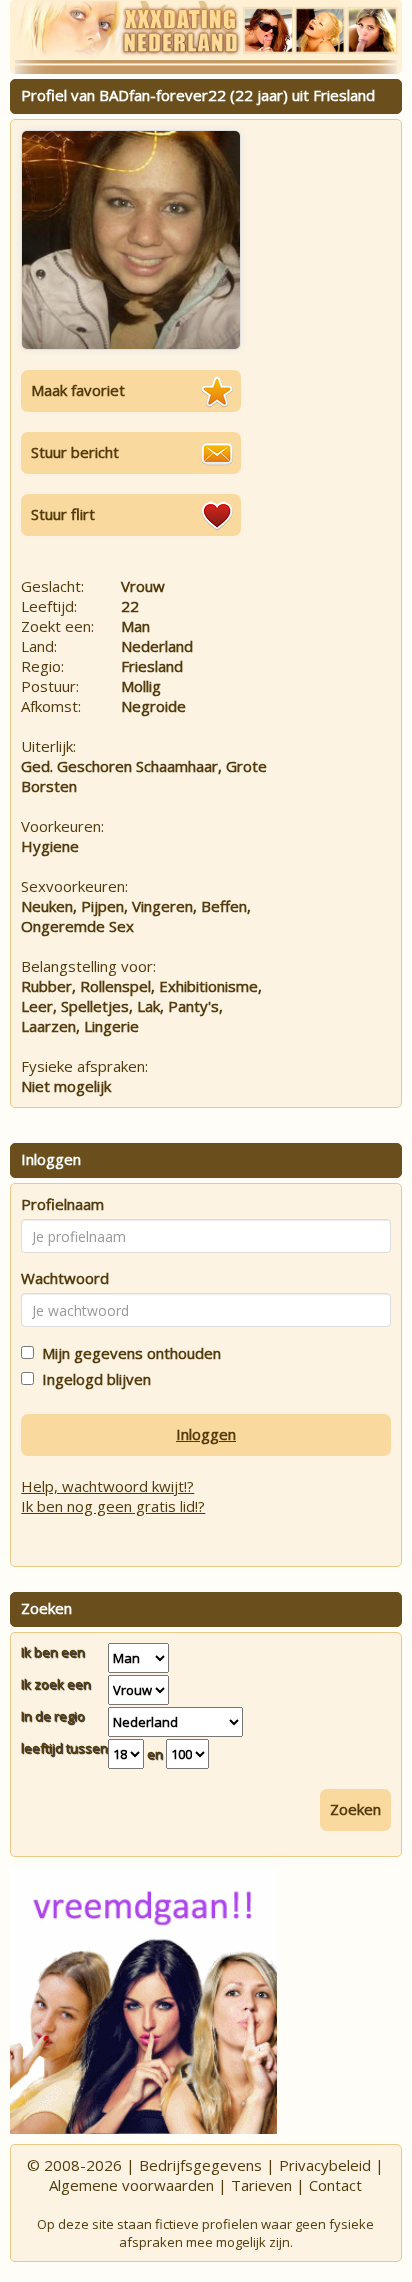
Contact (335, 2185)
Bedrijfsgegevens (200, 2165)
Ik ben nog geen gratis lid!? (113, 1506)
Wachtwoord (65, 1278)
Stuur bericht (75, 452)
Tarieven (261, 2185)
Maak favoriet (78, 390)
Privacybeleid (325, 2165)
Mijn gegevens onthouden (127, 1353)
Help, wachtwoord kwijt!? (107, 1486)
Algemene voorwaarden (131, 2185)
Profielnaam (62, 1204)
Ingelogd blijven (92, 1379)
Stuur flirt (63, 514)
